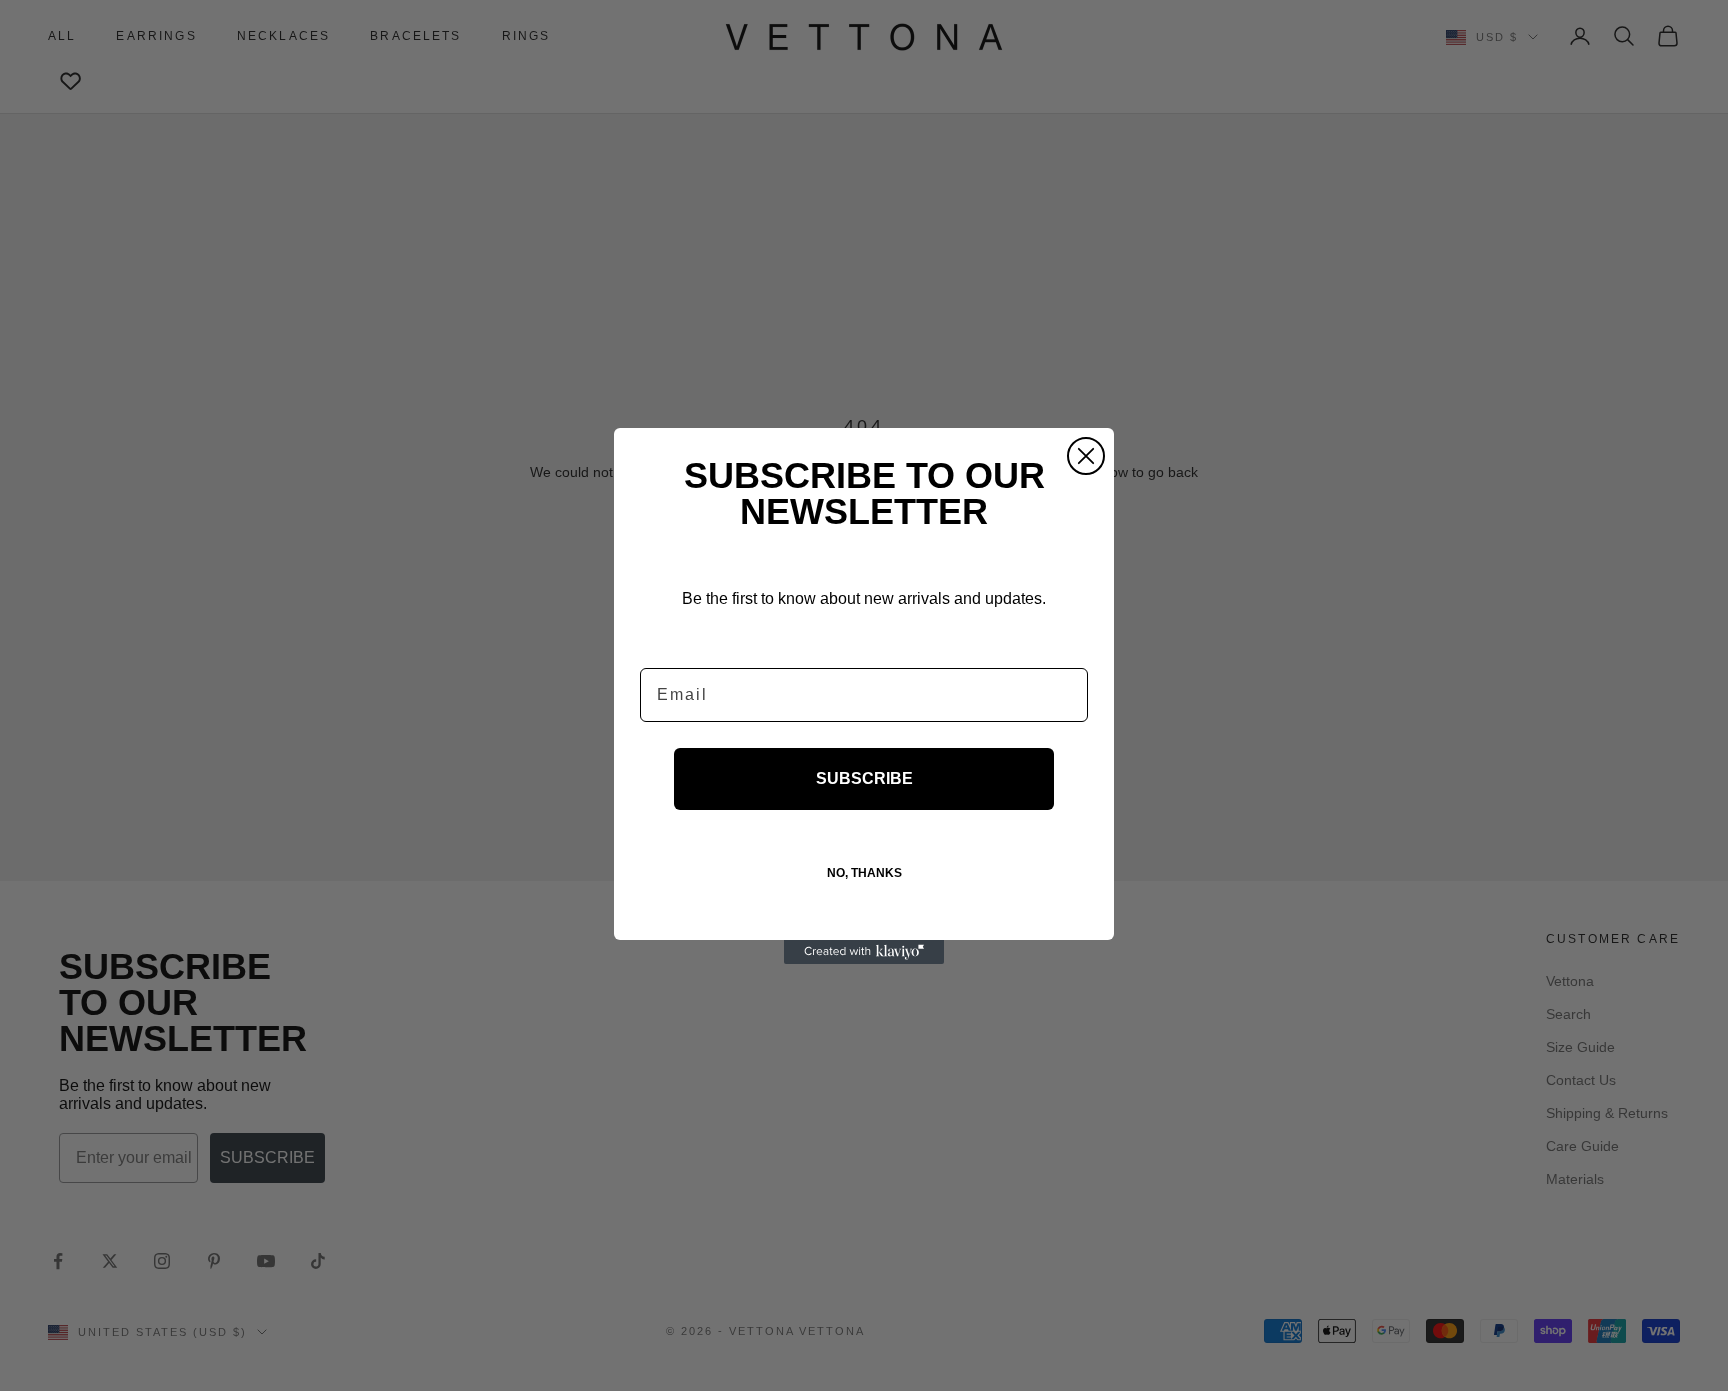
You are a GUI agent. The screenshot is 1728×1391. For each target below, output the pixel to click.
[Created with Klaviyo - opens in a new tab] (864, 952)
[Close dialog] (1086, 456)
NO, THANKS (864, 873)
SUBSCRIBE (864, 778)
